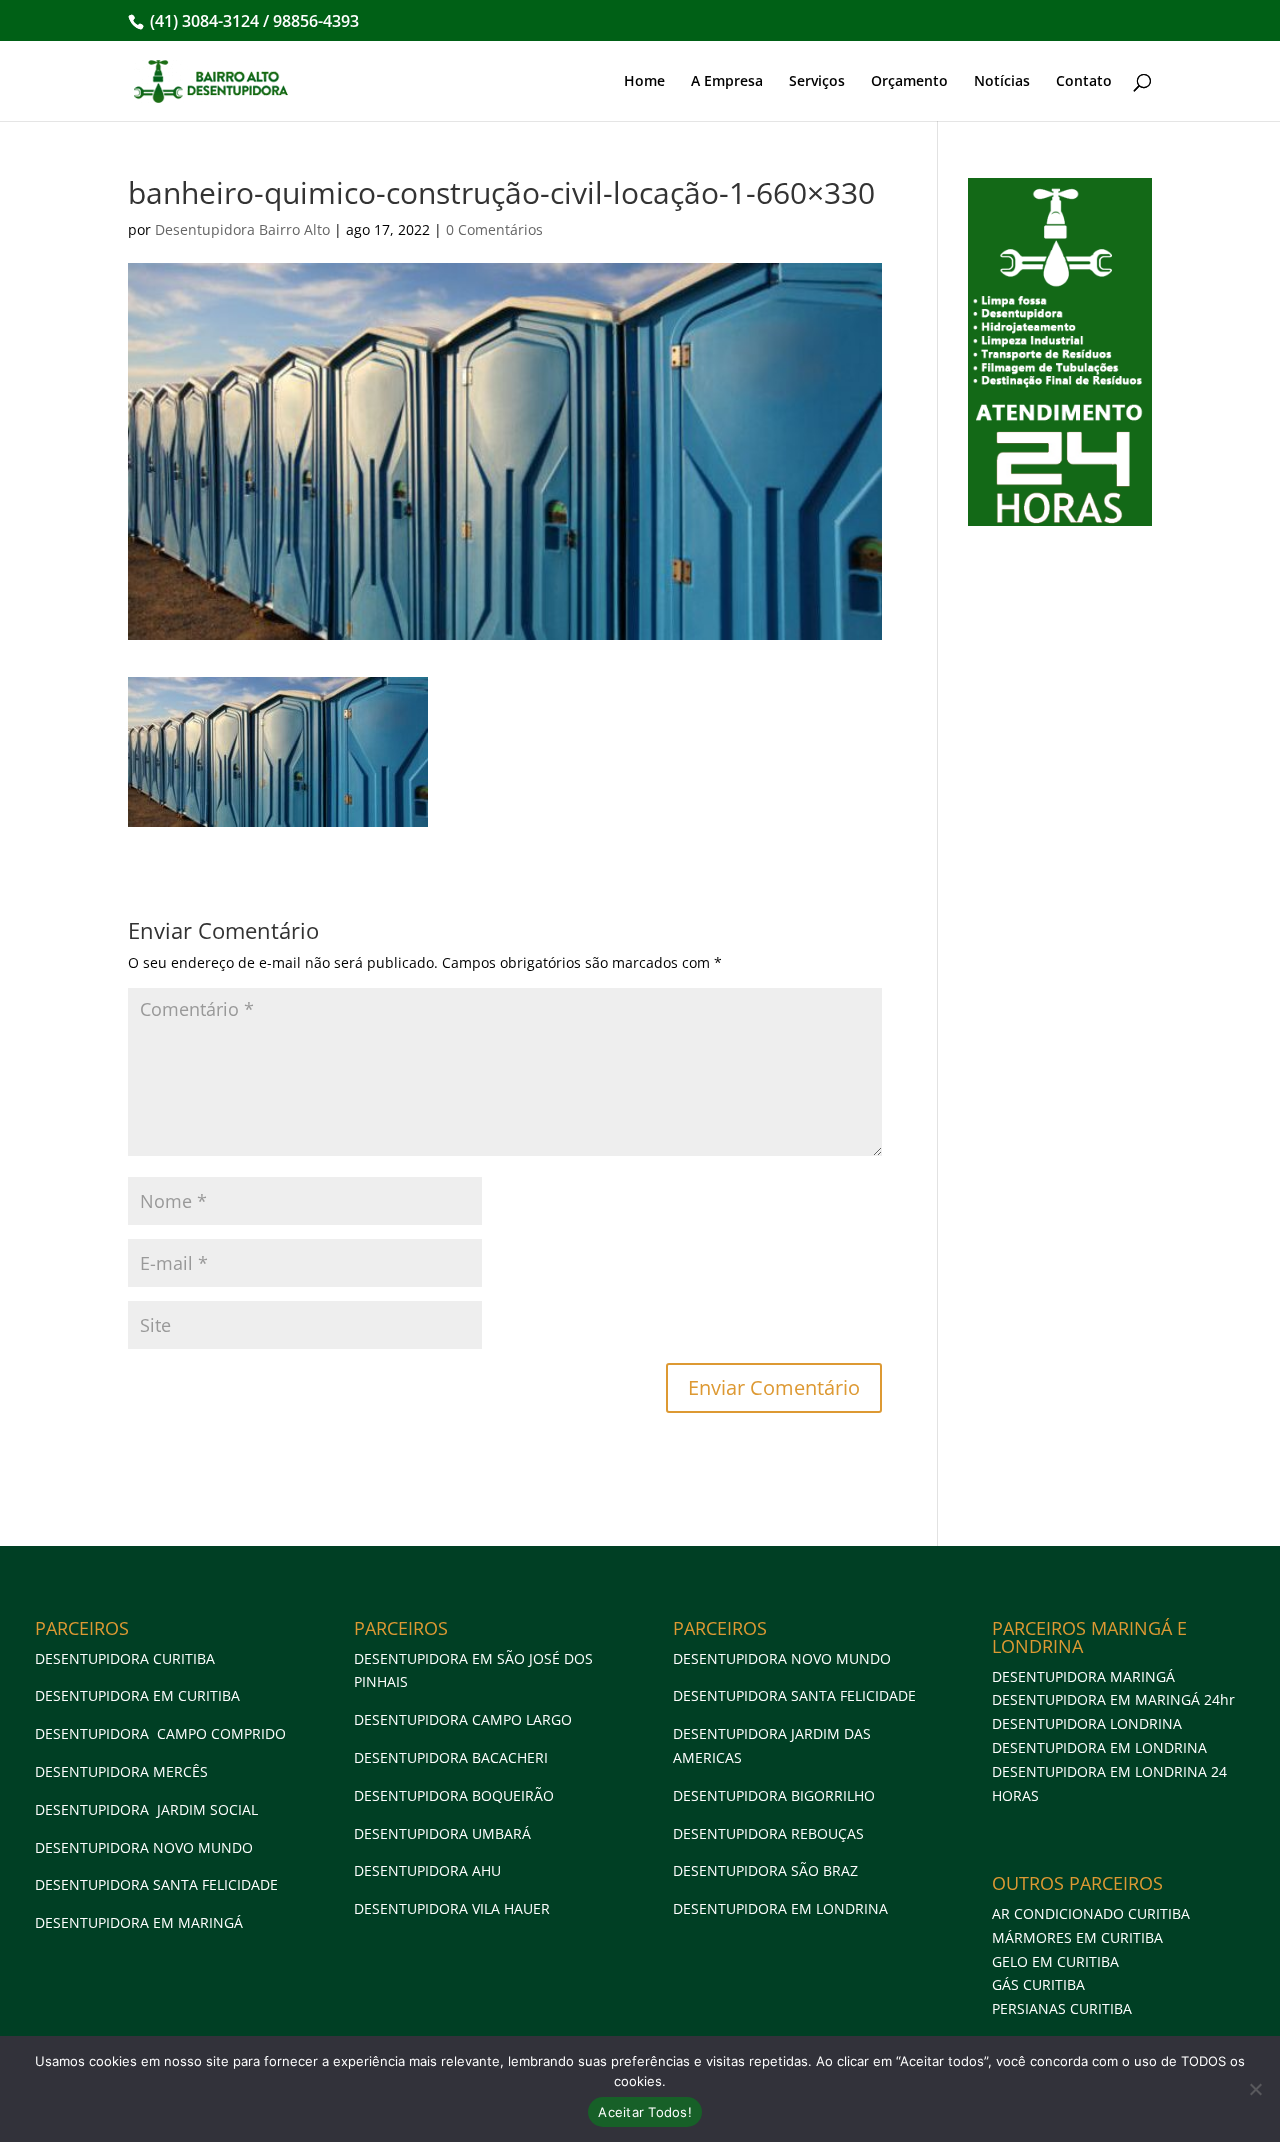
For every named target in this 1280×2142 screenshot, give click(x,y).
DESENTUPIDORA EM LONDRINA (780, 1908)
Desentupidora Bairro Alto (242, 229)
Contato (1084, 82)
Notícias (1002, 82)
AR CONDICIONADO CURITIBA (1091, 1913)
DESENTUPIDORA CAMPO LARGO (463, 1719)
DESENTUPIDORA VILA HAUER (452, 1908)
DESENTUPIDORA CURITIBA (125, 1658)
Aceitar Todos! (645, 2112)
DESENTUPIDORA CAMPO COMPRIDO (160, 1733)
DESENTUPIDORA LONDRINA (1087, 1723)
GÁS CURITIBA (1038, 1984)
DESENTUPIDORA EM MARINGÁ (139, 1922)
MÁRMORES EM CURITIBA (1077, 1937)
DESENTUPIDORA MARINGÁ (1083, 1676)
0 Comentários (494, 229)
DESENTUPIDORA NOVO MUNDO (144, 1847)
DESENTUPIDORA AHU (427, 1870)
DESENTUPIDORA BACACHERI (451, 1757)
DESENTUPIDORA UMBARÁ (442, 1833)
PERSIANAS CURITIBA (1062, 2008)
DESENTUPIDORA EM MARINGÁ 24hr (1113, 1699)
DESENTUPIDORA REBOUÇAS (768, 1833)
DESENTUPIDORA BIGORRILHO (774, 1795)
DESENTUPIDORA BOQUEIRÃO (454, 1795)
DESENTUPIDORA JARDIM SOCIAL (146, 1809)
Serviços (817, 82)
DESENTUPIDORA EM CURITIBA (137, 1695)
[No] (1255, 2089)
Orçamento (909, 82)
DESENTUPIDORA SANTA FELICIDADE (156, 1884)
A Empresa (727, 82)
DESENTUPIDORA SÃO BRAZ (765, 1870)
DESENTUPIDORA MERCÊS (121, 1771)
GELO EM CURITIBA (1055, 1961)
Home (644, 82)
